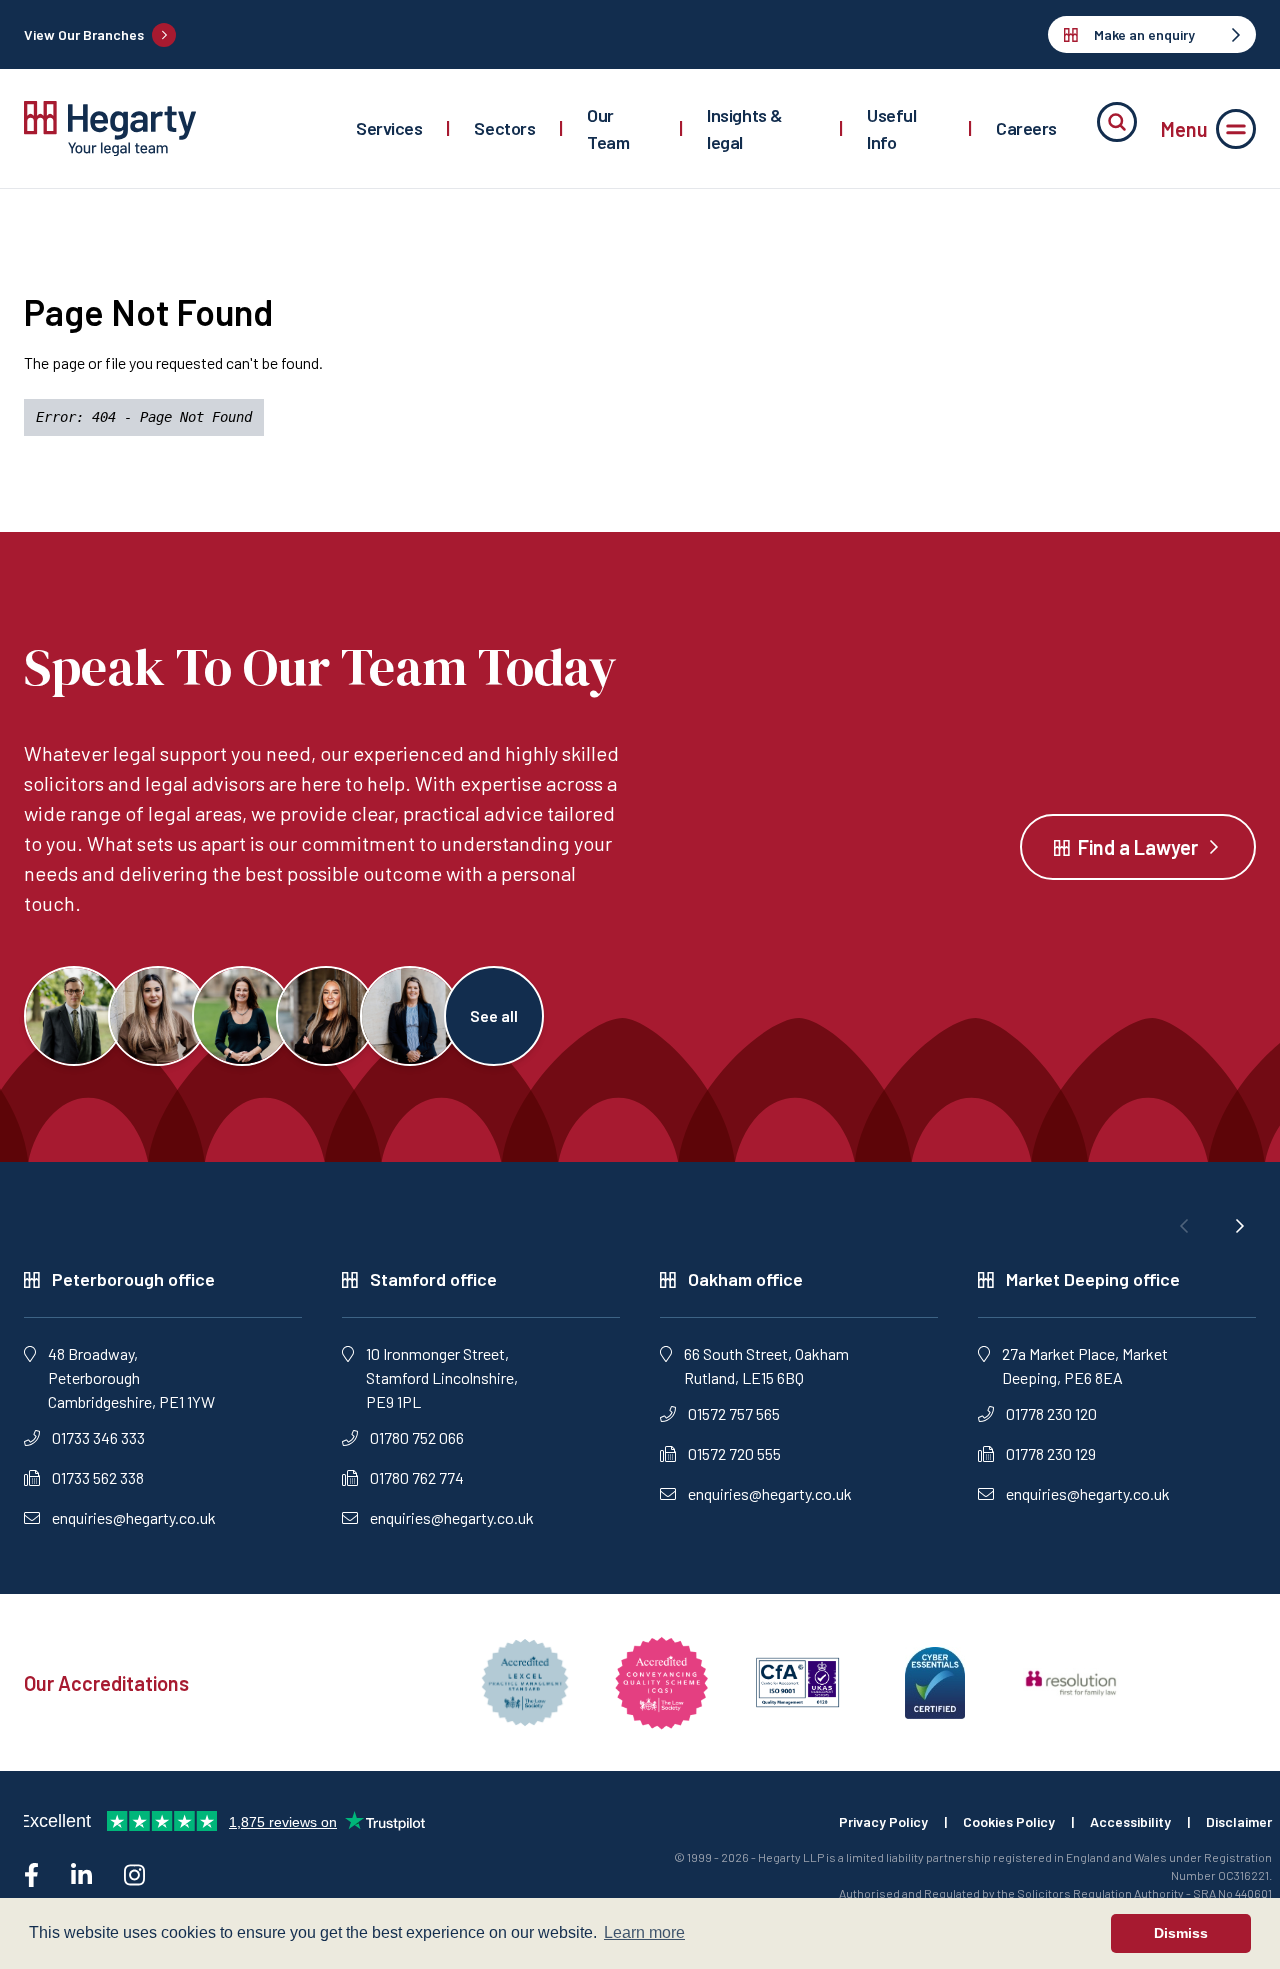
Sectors (504, 128)
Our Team (608, 128)
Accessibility (1130, 1821)
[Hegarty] (110, 128)
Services (389, 128)
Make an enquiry (1144, 34)
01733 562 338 (98, 1477)
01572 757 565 (734, 1413)
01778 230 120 (1051, 1413)
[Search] (1117, 122)
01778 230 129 (1051, 1453)
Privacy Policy (883, 1821)
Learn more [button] (644, 1932)
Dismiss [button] (1181, 1933)
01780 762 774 (417, 1477)
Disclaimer (1239, 1821)
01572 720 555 (734, 1453)
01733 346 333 (98, 1437)
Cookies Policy (1009, 1821)
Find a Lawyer (1138, 847)
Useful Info (891, 128)
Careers (1026, 128)
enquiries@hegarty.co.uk (134, 1517)
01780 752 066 (417, 1437)
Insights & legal (745, 128)
